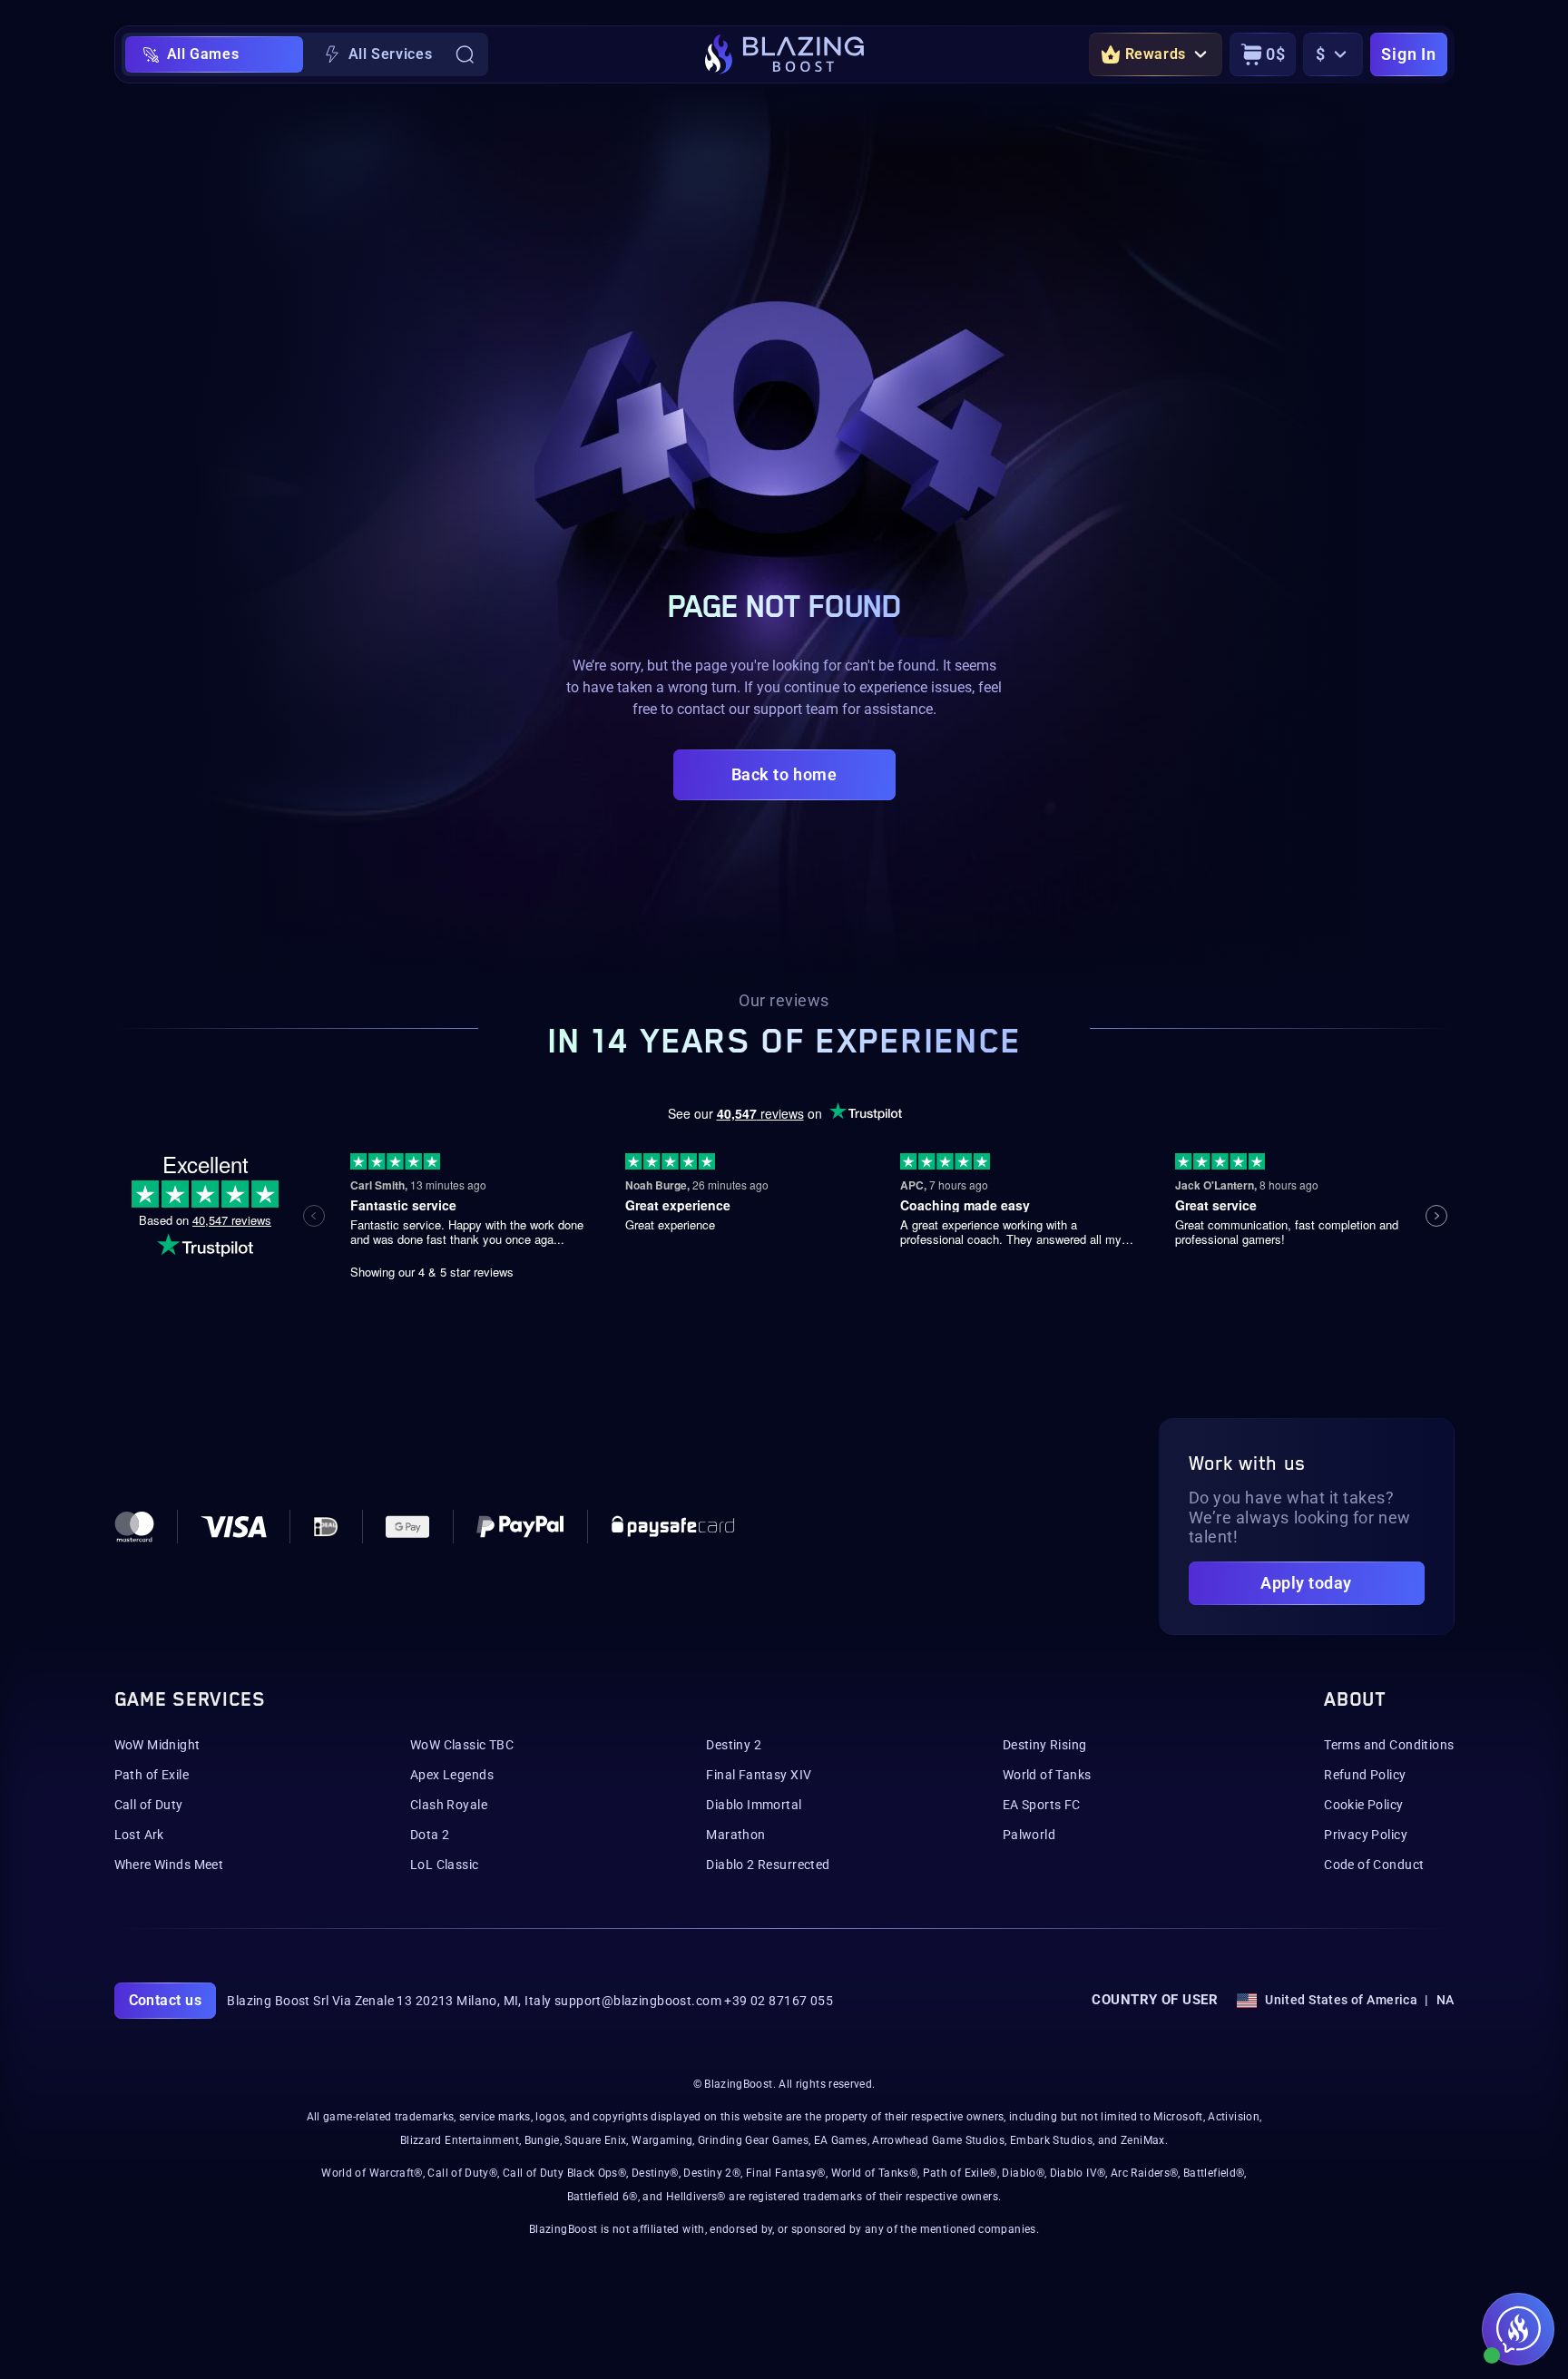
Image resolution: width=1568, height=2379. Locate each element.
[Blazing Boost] (784, 54)
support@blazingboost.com (638, 2001)
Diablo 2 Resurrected (768, 1865)
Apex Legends (452, 1775)
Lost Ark (139, 1835)
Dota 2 (430, 1835)
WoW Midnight (157, 1745)
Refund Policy (1365, 1775)
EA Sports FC (1042, 1805)
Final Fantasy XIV (759, 1775)
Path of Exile (152, 1775)
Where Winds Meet (169, 1865)
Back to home (784, 774)
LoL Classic (445, 1865)
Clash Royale (449, 1805)
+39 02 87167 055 (779, 2001)
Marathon (735, 1835)
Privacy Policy (1366, 1835)
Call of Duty (149, 1805)
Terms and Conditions (1389, 1745)
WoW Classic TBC (462, 1745)
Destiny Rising (1045, 1745)
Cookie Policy (1363, 1805)
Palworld (1029, 1835)
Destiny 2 (734, 1745)
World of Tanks (1047, 1775)
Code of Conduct (1374, 1865)
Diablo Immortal (754, 1805)
